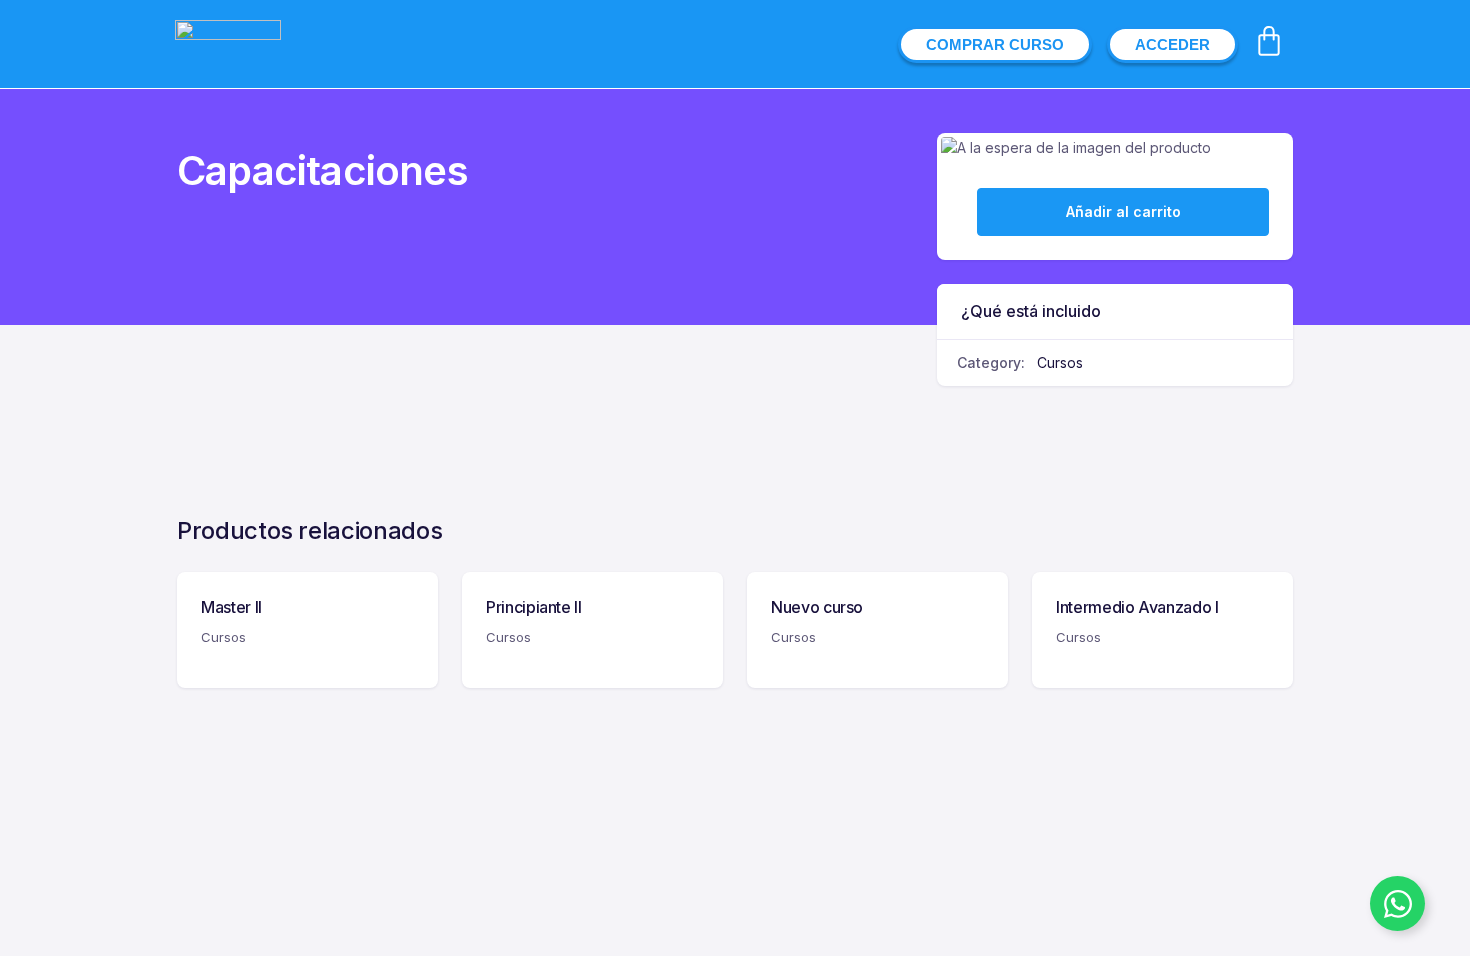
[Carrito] (1269, 41)
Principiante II (534, 607)
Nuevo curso (817, 607)
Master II (231, 607)
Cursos (1060, 362)
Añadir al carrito (1123, 211)
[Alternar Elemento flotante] (1397, 903)
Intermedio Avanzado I (1137, 607)
